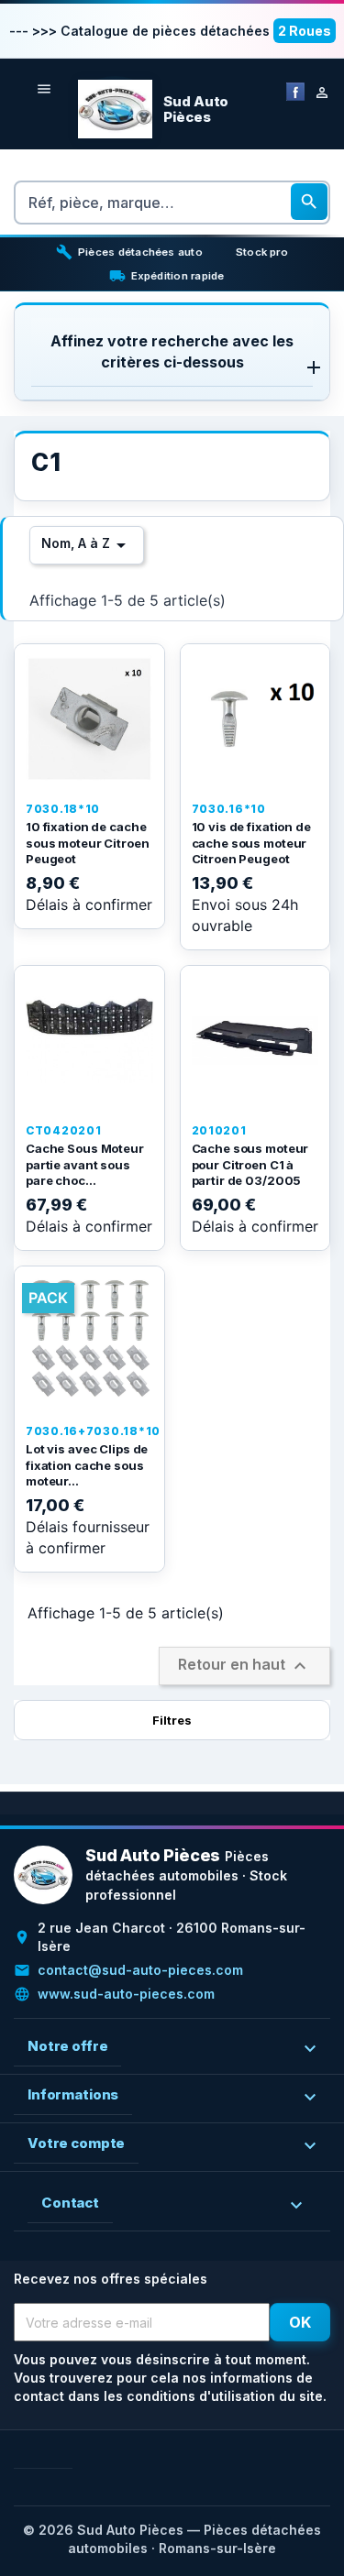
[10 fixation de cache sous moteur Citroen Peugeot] (89, 719)
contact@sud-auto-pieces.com (140, 1970)
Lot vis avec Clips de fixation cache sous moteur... (87, 1465)
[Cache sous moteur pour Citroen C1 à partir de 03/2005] (255, 1041)
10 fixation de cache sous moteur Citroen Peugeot (88, 843)
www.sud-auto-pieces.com (126, 1994)
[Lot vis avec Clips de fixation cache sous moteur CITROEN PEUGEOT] (89, 1341)
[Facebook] (295, 90)
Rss (58, 2454)
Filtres (172, 1720)
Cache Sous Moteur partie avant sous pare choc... (85, 1164)
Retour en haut (244, 1666)
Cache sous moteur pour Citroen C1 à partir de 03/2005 (250, 1164)
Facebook (28, 2454)
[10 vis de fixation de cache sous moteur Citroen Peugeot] (255, 719)
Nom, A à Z (87, 545)
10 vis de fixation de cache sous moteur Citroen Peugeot (251, 843)
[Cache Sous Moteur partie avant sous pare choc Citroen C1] (89, 1041)
